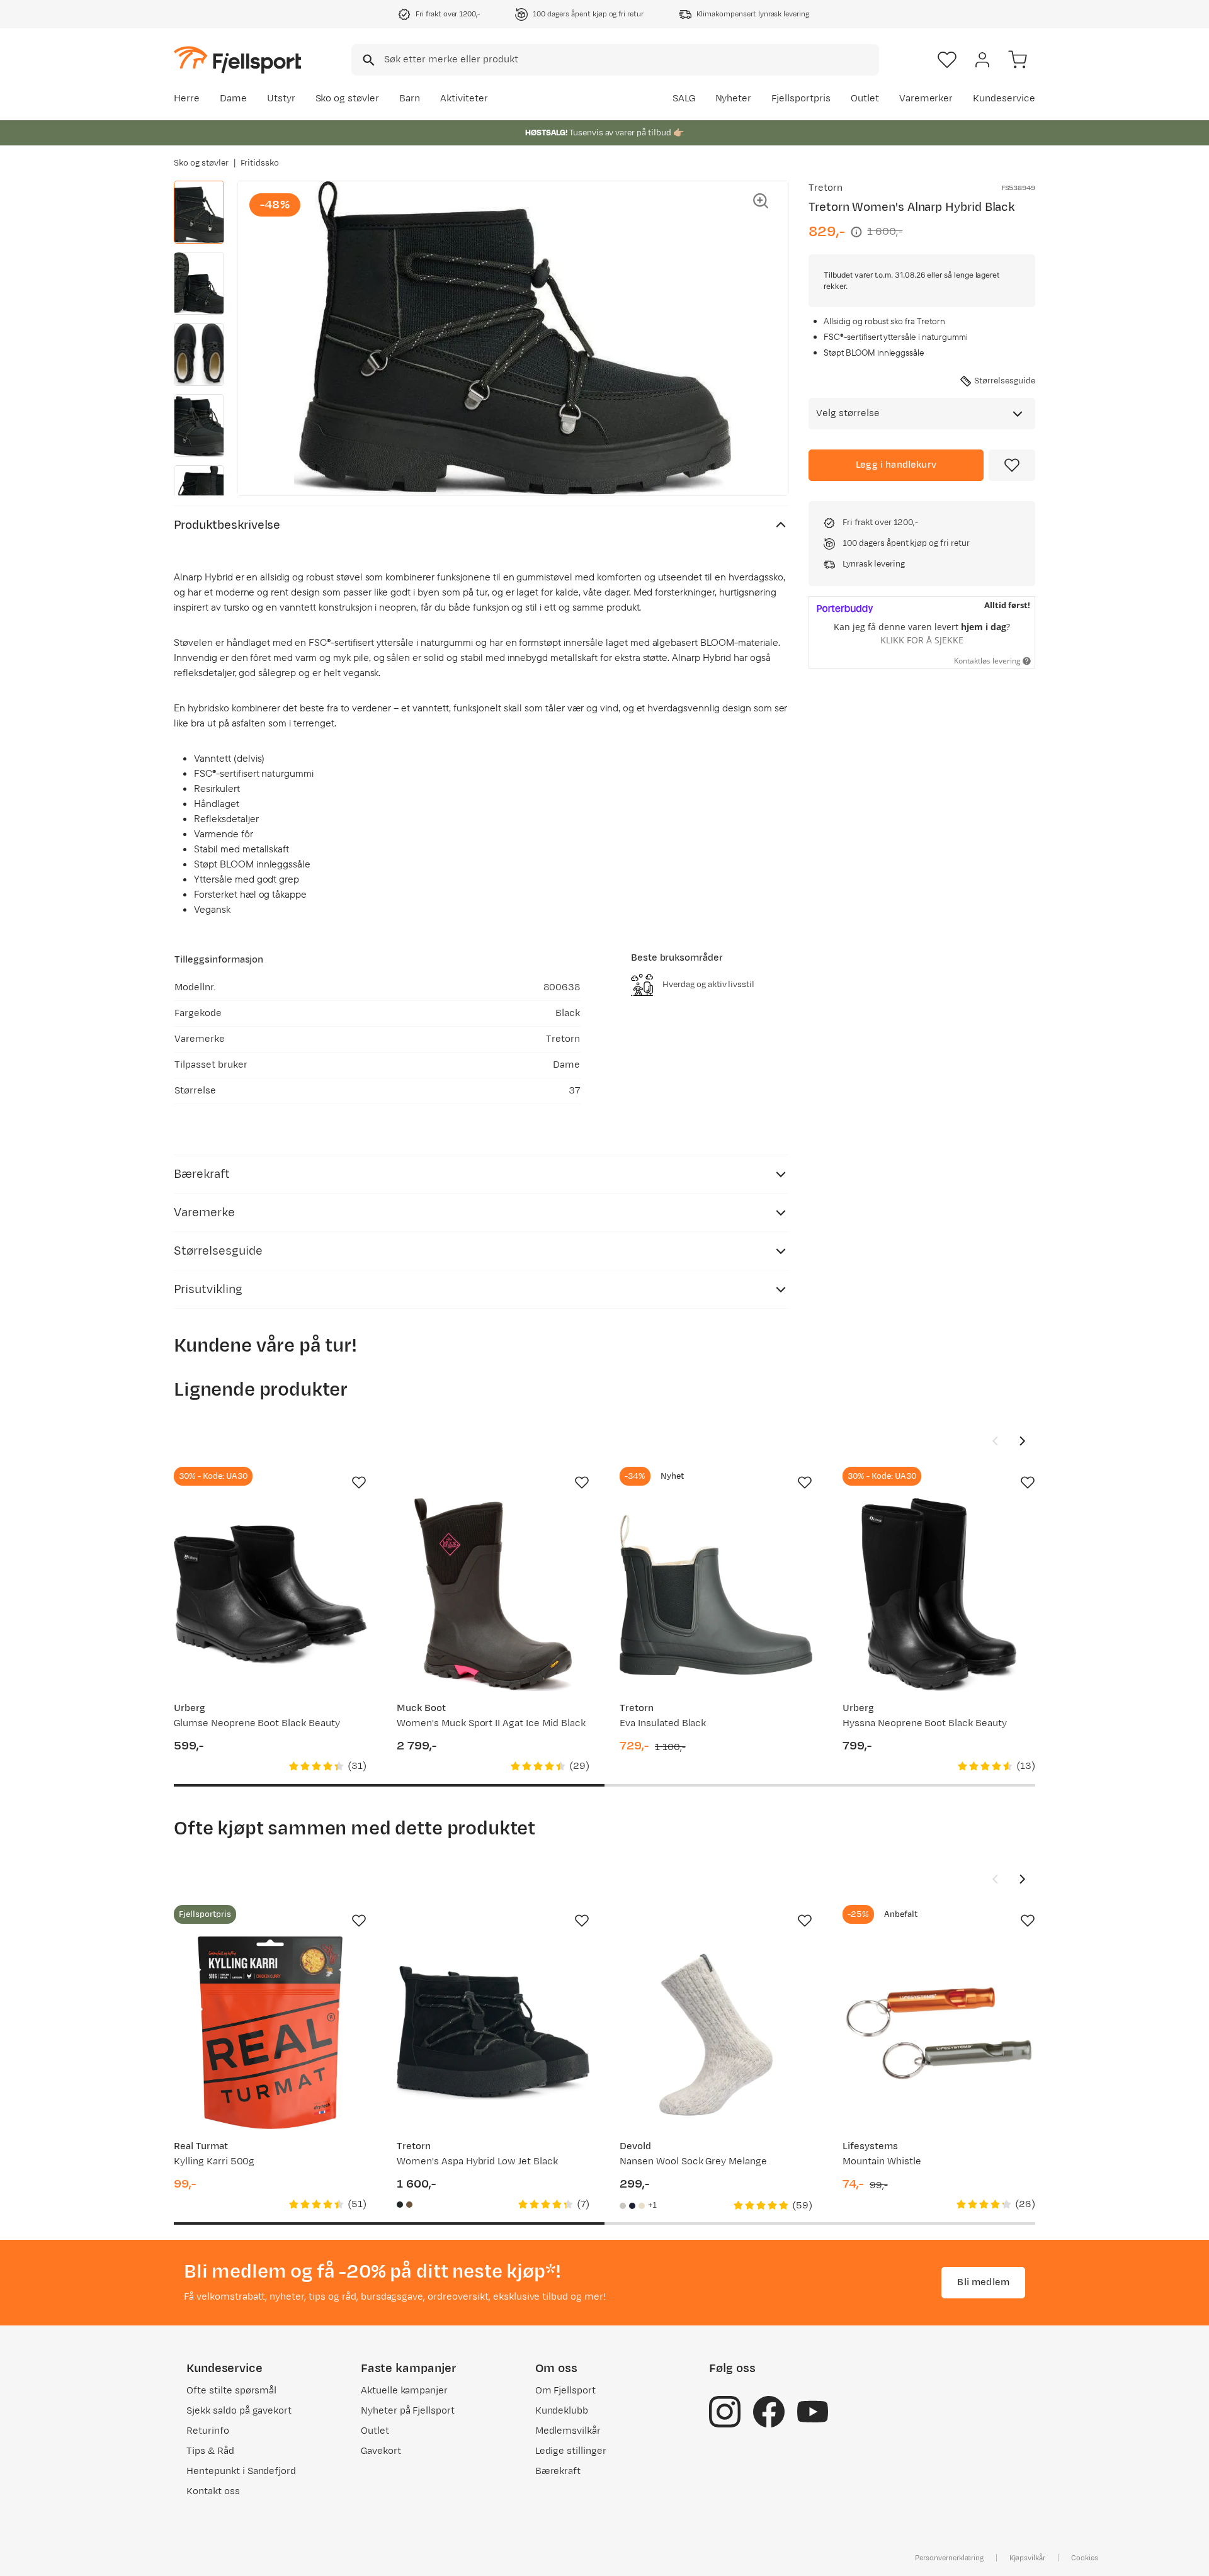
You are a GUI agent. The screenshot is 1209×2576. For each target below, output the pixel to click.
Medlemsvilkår (568, 2431)
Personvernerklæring (949, 2558)
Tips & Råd (210, 2451)
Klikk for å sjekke (922, 640)
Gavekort (381, 2451)
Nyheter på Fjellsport (408, 2411)
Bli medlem (983, 2282)
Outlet (865, 99)
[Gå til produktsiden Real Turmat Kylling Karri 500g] (270, 2033)
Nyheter (734, 99)
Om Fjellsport (566, 2391)
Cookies (1085, 2558)
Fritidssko (260, 163)
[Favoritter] (947, 60)
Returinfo (208, 2431)
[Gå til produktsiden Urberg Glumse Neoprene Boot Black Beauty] (270, 1595)
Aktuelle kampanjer (404, 2391)
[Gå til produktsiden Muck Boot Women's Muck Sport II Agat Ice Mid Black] (493, 1595)
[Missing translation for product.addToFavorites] (1012, 465)
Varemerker (926, 99)
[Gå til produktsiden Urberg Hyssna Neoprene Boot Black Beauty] (939, 1595)
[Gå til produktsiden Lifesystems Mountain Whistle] (939, 2033)
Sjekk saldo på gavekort (239, 2411)
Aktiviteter (464, 99)
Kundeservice (1004, 99)
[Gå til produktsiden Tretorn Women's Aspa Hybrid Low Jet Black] (493, 2033)
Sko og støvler (348, 99)
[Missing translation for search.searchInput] (367, 60)
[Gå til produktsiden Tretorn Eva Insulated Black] (716, 1595)
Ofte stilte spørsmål (231, 2391)
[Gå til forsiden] (237, 59)
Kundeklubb (562, 2411)
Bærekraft (558, 2471)
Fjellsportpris (801, 99)
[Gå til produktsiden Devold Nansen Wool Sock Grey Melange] (716, 2033)
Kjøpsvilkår (1028, 2558)
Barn (410, 99)
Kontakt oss (213, 2491)
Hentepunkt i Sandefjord (241, 2471)
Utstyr (281, 99)
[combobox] (615, 60)
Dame (233, 99)
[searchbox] (631, 60)
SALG (684, 99)
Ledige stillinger (571, 2451)
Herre (187, 99)
